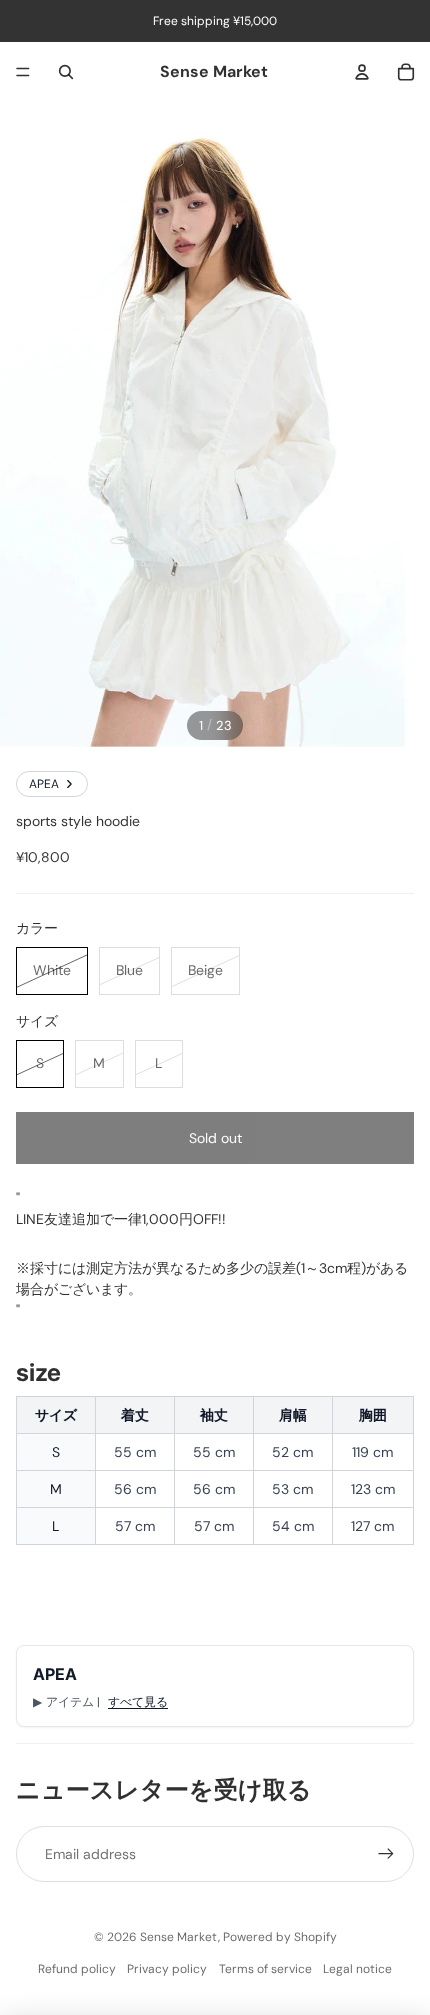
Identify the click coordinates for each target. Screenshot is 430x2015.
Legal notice (357, 1969)
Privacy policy (167, 1969)
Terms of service (265, 1969)
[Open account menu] (362, 72)
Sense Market (179, 1937)
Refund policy (77, 1969)
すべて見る (138, 1702)
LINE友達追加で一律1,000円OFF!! (121, 1219)
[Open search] (66, 72)
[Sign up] (386, 1854)
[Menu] (23, 72)
